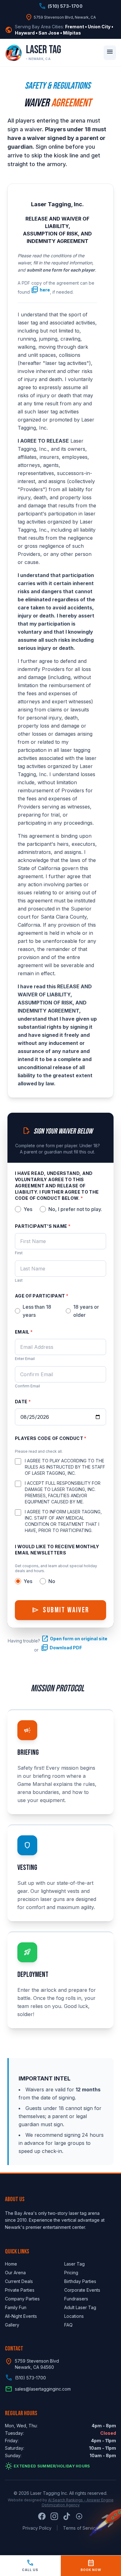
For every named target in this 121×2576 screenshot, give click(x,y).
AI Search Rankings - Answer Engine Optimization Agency (78, 2502)
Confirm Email (27, 1386)
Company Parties (22, 2299)
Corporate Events (82, 2290)
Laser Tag (74, 2264)
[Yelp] (79, 2516)
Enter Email (25, 1359)
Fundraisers (76, 2299)
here (40, 290)
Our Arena (15, 2273)
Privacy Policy (37, 2528)
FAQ (68, 2325)
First (19, 1253)
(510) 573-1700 (30, 2378)
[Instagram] (54, 2516)
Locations (74, 2316)
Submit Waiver (60, 1610)
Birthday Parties (80, 2281)
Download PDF (61, 1648)
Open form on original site (74, 1639)
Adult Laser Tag (80, 2307)
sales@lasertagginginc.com (43, 2389)
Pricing (71, 2273)
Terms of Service (81, 2528)
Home (11, 2264)
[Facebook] (42, 2516)
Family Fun (16, 2307)
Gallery (12, 2325)
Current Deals (19, 2281)
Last (19, 1280)
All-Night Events (21, 2316)
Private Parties (20, 2290)
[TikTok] (67, 2516)
